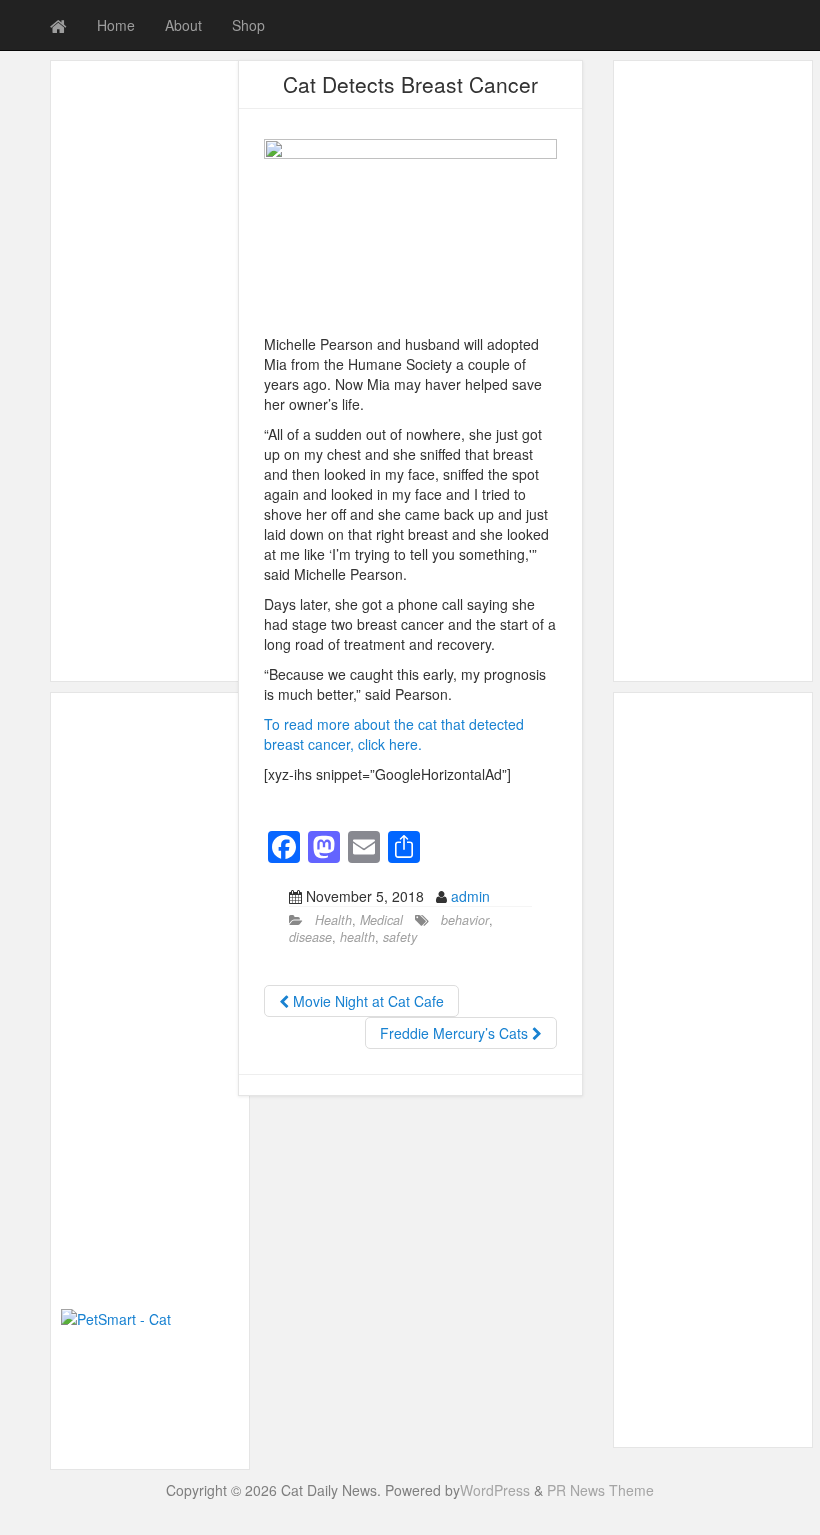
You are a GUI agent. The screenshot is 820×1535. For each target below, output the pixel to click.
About (183, 25)
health (357, 937)
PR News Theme (600, 1490)
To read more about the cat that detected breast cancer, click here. (394, 734)
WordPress (495, 1490)
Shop (248, 25)
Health (333, 920)
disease (310, 937)
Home (116, 25)
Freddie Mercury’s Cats (456, 1033)
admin (470, 896)
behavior (465, 920)
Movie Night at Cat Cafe (366, 1001)
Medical (381, 920)
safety (400, 937)
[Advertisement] (150, 371)
